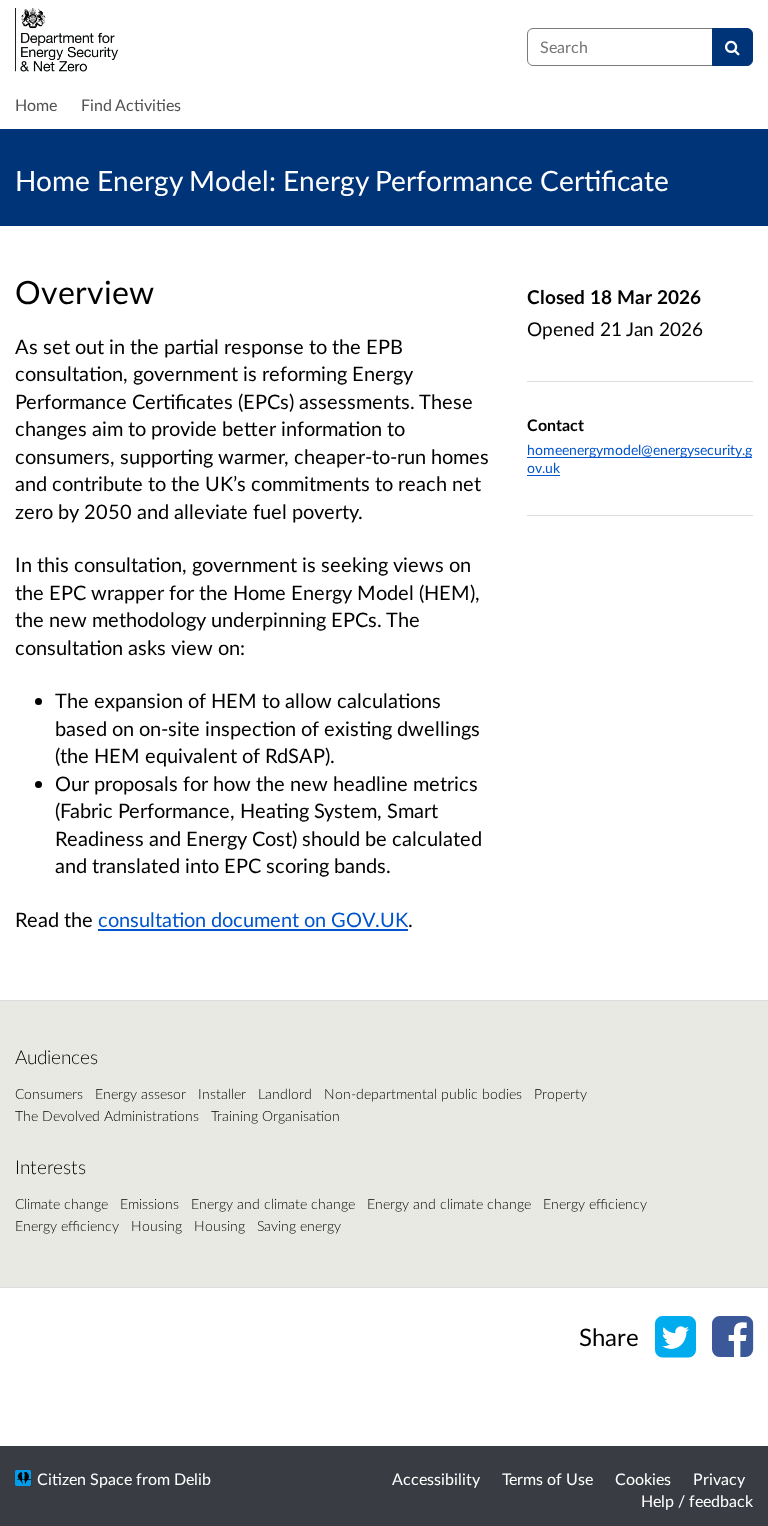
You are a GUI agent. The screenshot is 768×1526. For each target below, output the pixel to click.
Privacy (719, 1478)
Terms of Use (547, 1478)
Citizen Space (84, 1478)
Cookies (643, 1478)
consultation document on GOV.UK (253, 919)
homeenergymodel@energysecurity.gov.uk (639, 458)
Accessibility (436, 1478)
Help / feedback (697, 1500)
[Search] (732, 47)
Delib (192, 1478)
